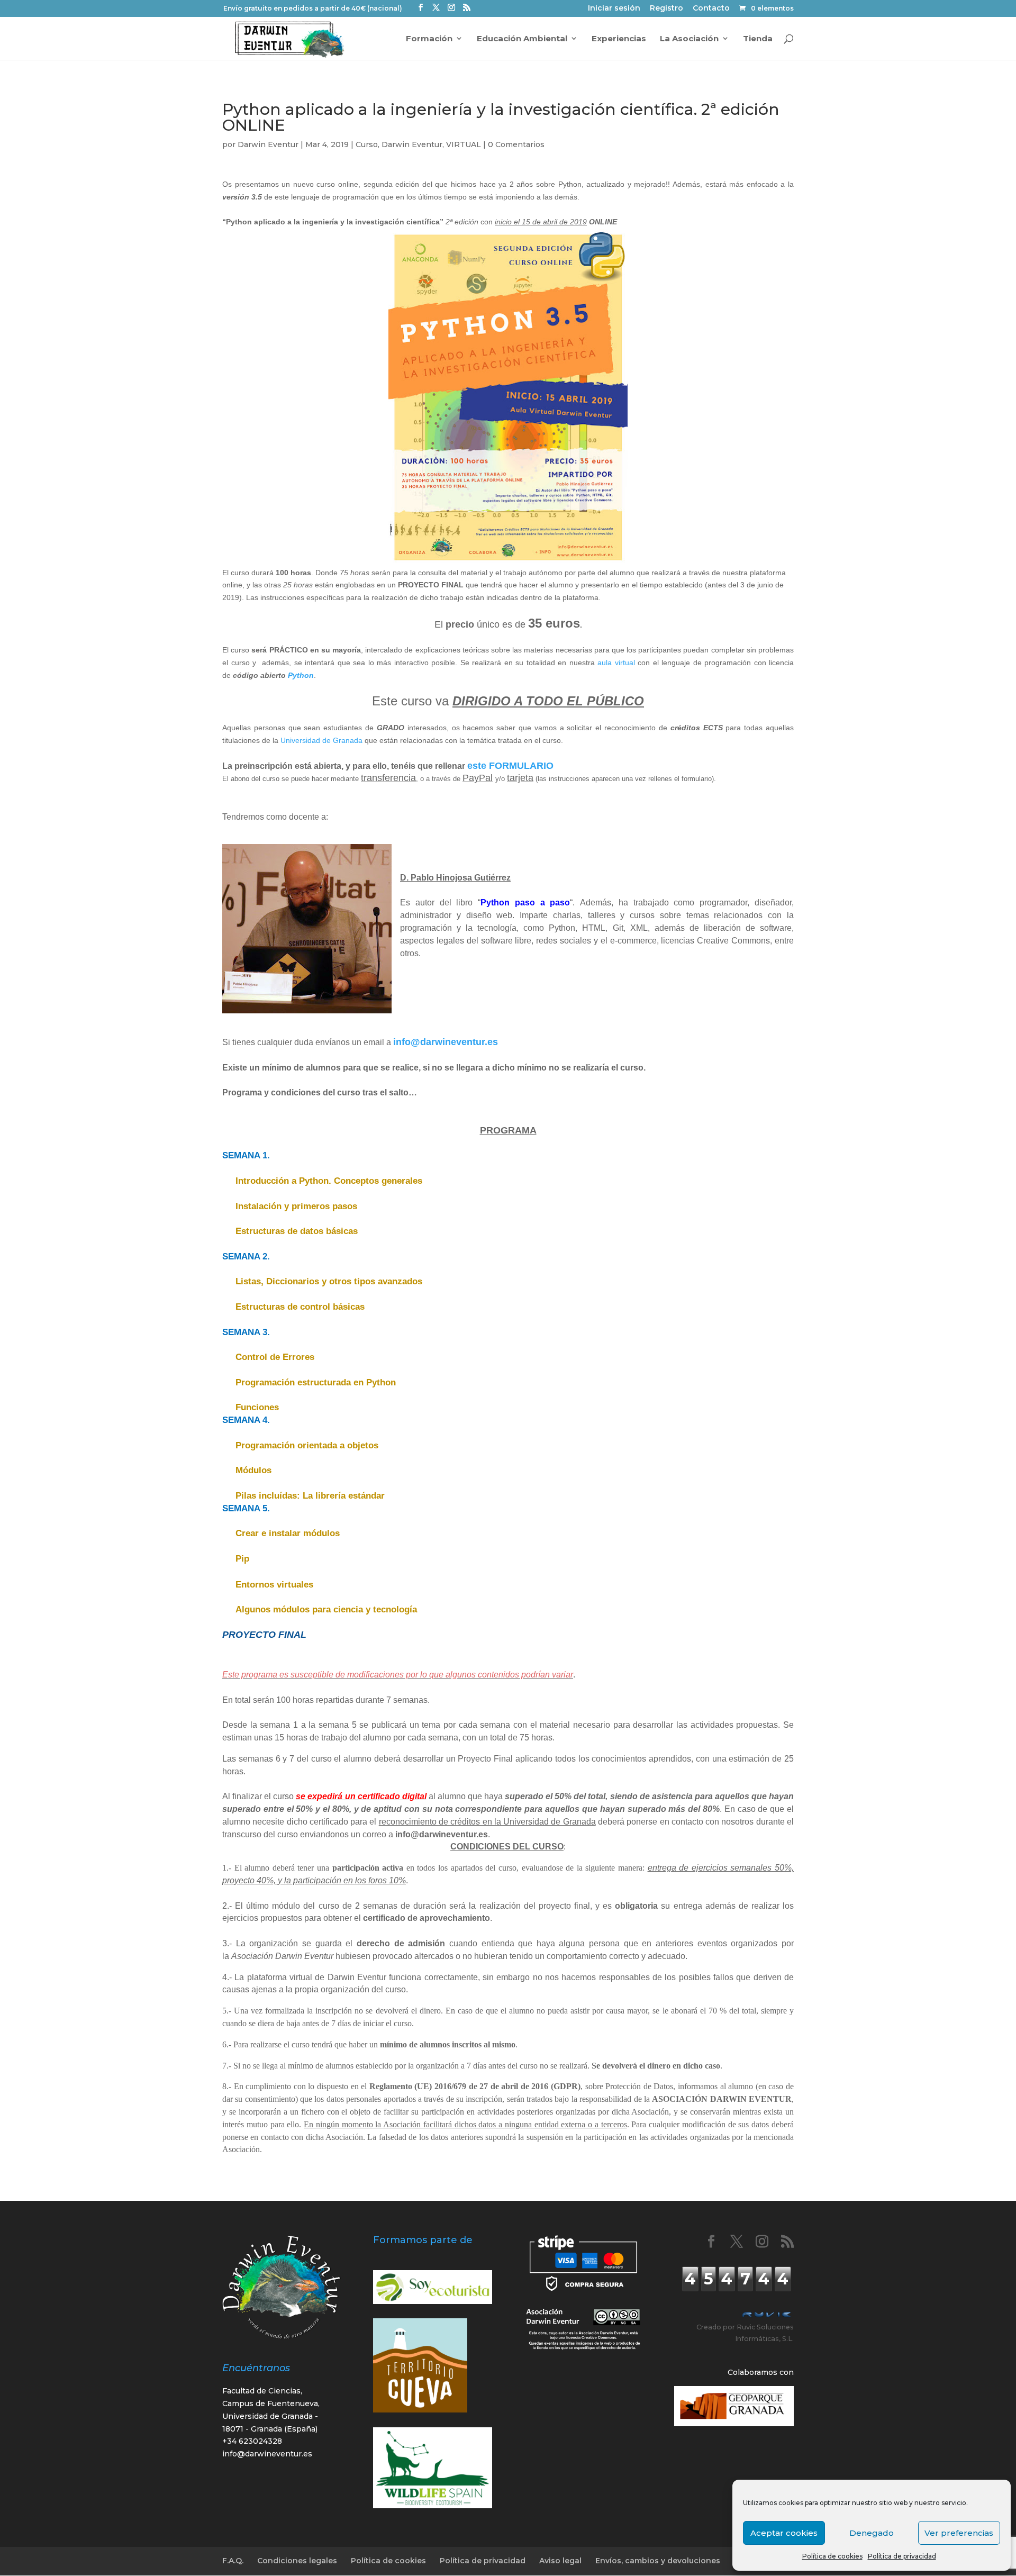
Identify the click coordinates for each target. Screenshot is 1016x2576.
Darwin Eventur (268, 144)
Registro (666, 9)
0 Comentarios (516, 144)
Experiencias (619, 39)
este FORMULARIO (510, 766)
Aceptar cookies (784, 2533)
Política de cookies (832, 2556)
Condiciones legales (297, 2561)
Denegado (872, 2533)
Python (301, 675)
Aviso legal (560, 2561)
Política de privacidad (902, 2556)
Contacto (711, 9)
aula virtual (616, 663)
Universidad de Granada (321, 740)
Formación (429, 39)
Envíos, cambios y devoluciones (658, 2561)
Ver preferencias (959, 2533)
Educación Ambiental (522, 39)
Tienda (758, 39)
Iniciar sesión (614, 9)
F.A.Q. (233, 2561)
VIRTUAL (464, 144)
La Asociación (689, 39)
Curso (367, 144)
